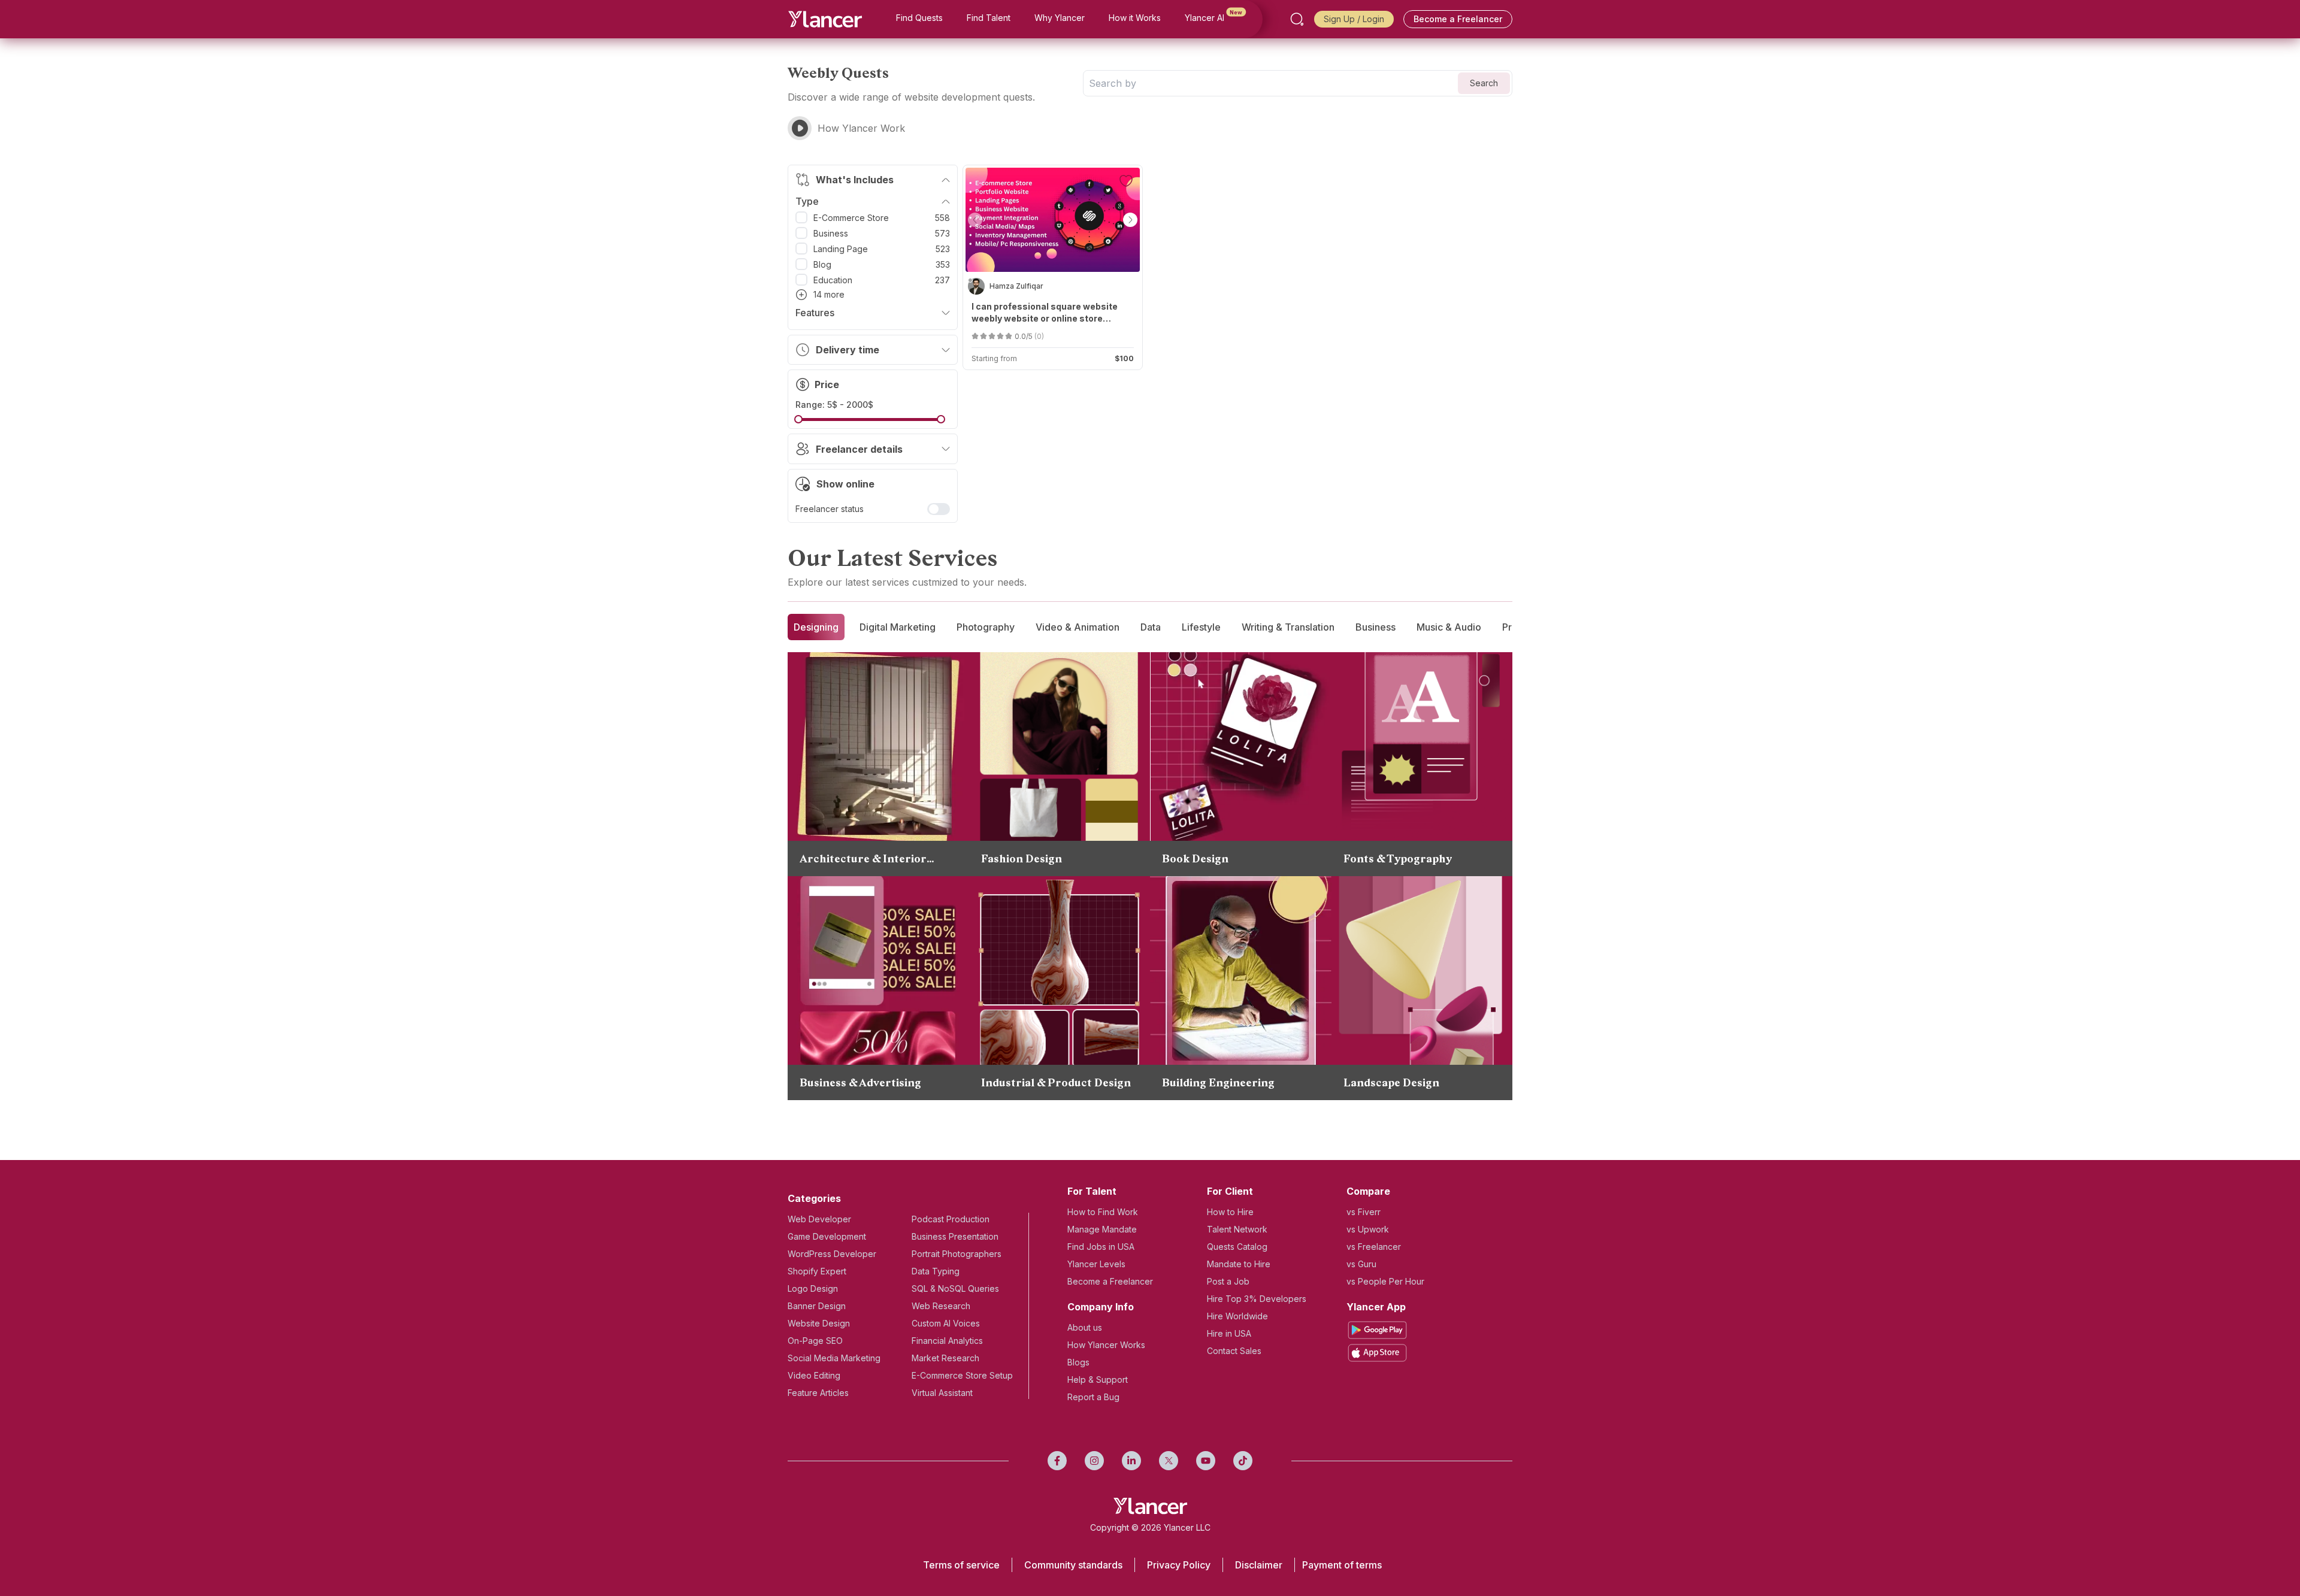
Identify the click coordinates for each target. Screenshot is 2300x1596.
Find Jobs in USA (1101, 1247)
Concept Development (1044, 1013)
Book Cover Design (1218, 679)
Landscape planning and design (1427, 955)
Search (1484, 83)
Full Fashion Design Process (1057, 717)
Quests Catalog (1237, 1247)
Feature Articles (818, 1393)
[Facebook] (1057, 1461)
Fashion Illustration (1036, 698)
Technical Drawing (1035, 994)
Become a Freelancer (1458, 19)
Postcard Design (849, 903)
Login (1373, 19)
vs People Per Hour (1385, 1281)
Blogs (1078, 1362)
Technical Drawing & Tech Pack (1066, 679)
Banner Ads (839, 941)
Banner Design (817, 1306)
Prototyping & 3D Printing (1051, 922)
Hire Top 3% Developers (1257, 1299)
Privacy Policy (1179, 1565)
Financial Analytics (947, 1341)
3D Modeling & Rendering (1413, 936)
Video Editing (814, 1375)
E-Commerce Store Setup (962, 1375)
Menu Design (842, 922)
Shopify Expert (817, 1271)
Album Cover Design (859, 998)
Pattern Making (1028, 736)
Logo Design (813, 1288)
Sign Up (1339, 19)
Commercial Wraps (855, 1017)
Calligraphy (1381, 717)
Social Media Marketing (834, 1358)
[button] (975, 220)
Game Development (827, 1236)
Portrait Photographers (957, 1254)
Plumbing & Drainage (1222, 941)
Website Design (819, 1323)
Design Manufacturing (1043, 974)
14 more (829, 294)
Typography (1383, 679)
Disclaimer (1259, 1565)
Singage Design (846, 960)
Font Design (1382, 698)
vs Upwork (1368, 1229)
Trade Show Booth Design (871, 979)
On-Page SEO (815, 1341)
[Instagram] (1094, 1461)
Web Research (941, 1306)
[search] (1297, 19)
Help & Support (1098, 1380)
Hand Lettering (1389, 736)
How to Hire (1230, 1212)
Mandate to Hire (1239, 1264)
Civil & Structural (1212, 903)
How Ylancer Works (1106, 1345)
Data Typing (936, 1271)
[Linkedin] (1131, 1461)
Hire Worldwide (1237, 1316)
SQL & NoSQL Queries (955, 1288)
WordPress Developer (832, 1254)
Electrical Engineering (1223, 922)
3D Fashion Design (1036, 755)
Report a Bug (1093, 1397)
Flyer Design (840, 1037)
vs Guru (1361, 1264)
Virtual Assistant (942, 1393)
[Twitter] (1169, 1461)
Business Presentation (955, 1236)
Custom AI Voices (946, 1323)
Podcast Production (951, 1219)
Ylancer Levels (1096, 1264)
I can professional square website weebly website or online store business (1045, 313)
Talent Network (1237, 1229)
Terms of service (961, 1565)
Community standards (1073, 1565)
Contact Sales (1234, 1351)
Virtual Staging (845, 679)
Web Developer (819, 1219)
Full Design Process (1038, 903)
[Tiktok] (1243, 1461)
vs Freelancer (1374, 1247)
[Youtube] (1206, 1461)
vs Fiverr (1364, 1212)
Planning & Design (853, 765)
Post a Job (1228, 1281)
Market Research (945, 1358)
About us (1085, 1327)
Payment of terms (1342, 1565)
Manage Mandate (1102, 1229)
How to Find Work (1103, 1212)
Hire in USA (1229, 1333)
